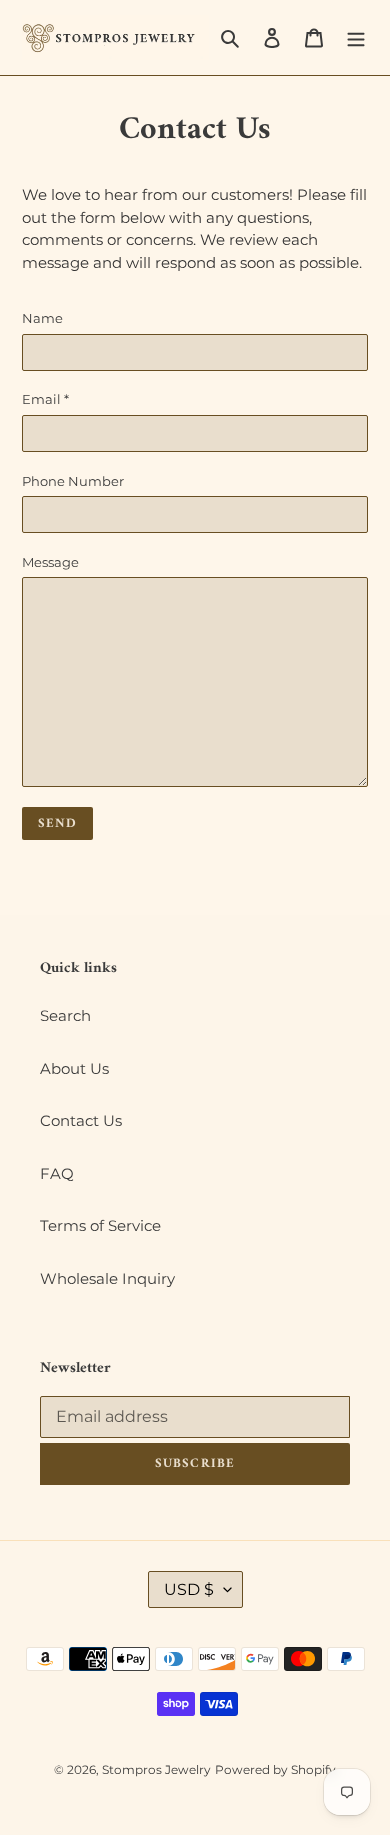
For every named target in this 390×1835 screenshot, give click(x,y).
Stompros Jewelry (156, 1769)
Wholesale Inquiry (107, 1278)
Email (45, 399)
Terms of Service (100, 1225)
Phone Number (73, 481)
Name (42, 318)
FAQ (57, 1173)
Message (50, 562)
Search (65, 1015)
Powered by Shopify (275, 1769)
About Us (74, 1068)
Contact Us (81, 1120)
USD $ (189, 1589)
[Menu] (356, 37)
